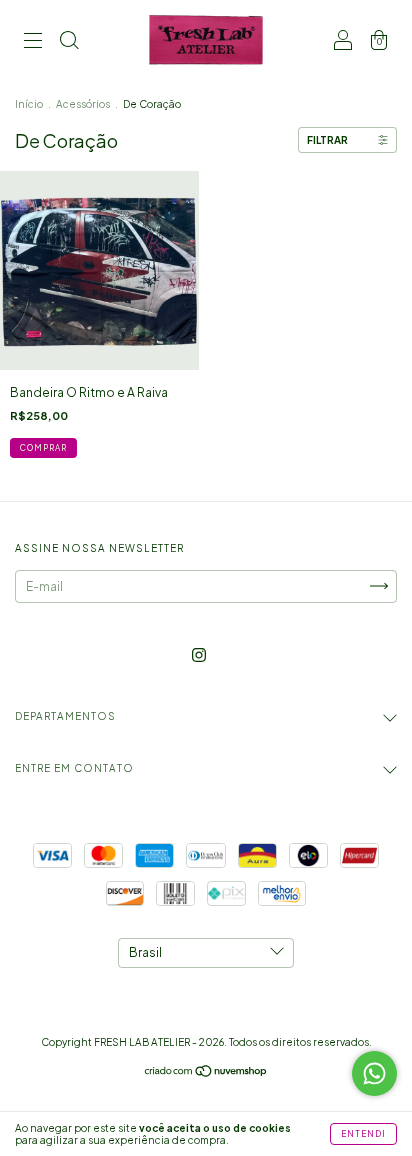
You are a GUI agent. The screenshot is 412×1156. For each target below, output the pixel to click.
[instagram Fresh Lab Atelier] (199, 654)
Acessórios (83, 104)
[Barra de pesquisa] (69, 42)
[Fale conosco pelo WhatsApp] (374, 1073)
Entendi (363, 1134)
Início (29, 104)
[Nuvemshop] (206, 1073)
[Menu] (33, 42)
